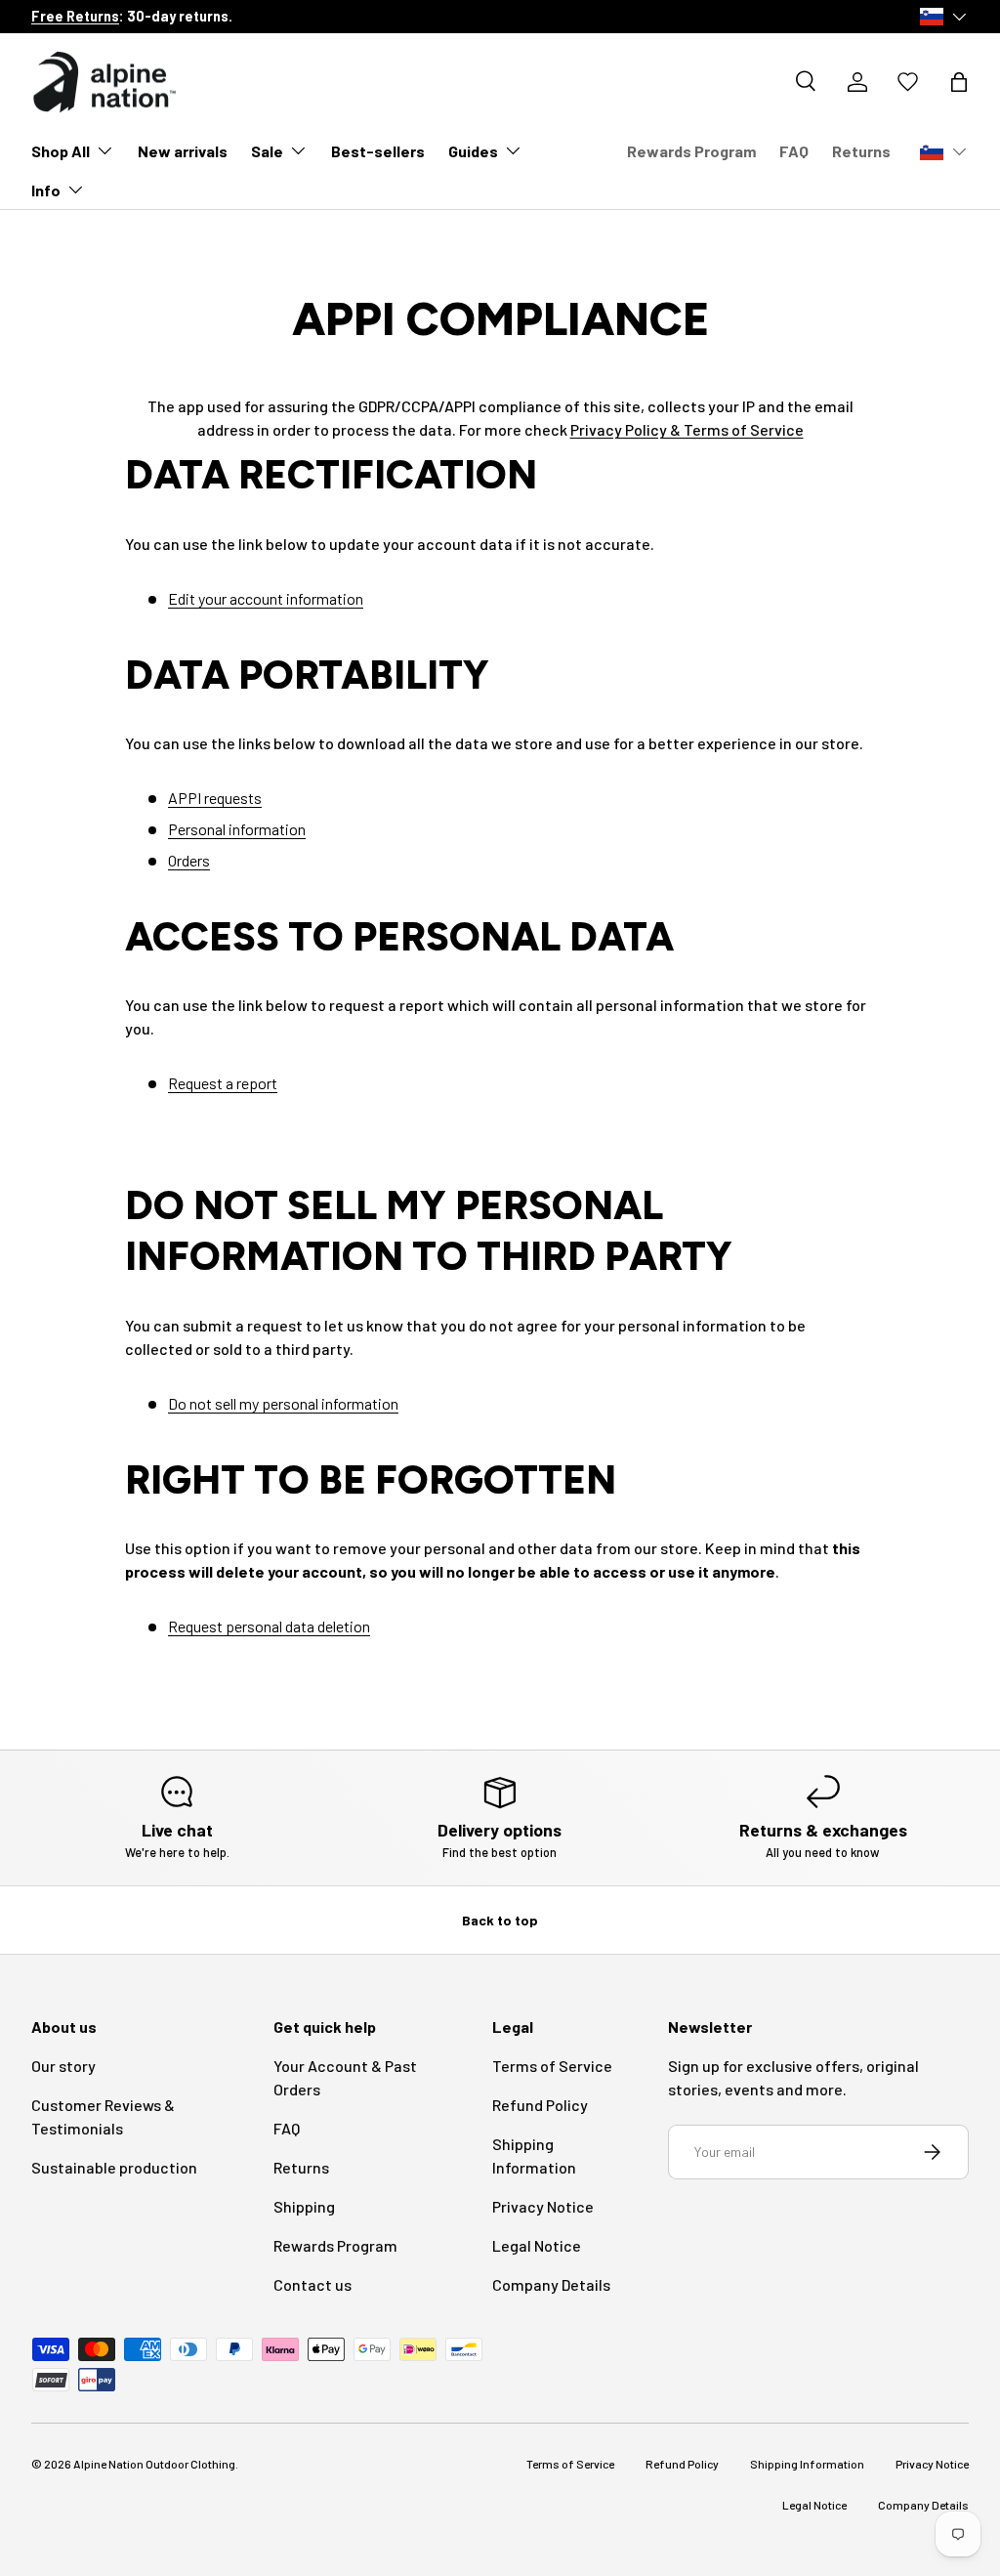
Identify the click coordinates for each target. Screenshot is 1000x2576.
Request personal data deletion (269, 1626)
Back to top (500, 1920)
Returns (861, 151)
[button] (959, 82)
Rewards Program (691, 151)
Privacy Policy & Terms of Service (687, 429)
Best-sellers (378, 151)
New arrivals (183, 151)
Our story (63, 2066)
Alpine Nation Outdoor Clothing (154, 2464)
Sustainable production (114, 2167)
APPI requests (215, 798)
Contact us (312, 2284)
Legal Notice (537, 2245)
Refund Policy (540, 2105)
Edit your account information (266, 598)
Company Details (551, 2284)
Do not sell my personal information (283, 1403)
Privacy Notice (543, 2206)
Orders (189, 860)
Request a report (223, 1083)
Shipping (304, 2206)
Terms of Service (552, 2066)
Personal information (237, 829)
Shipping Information (807, 2464)
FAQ (794, 151)
